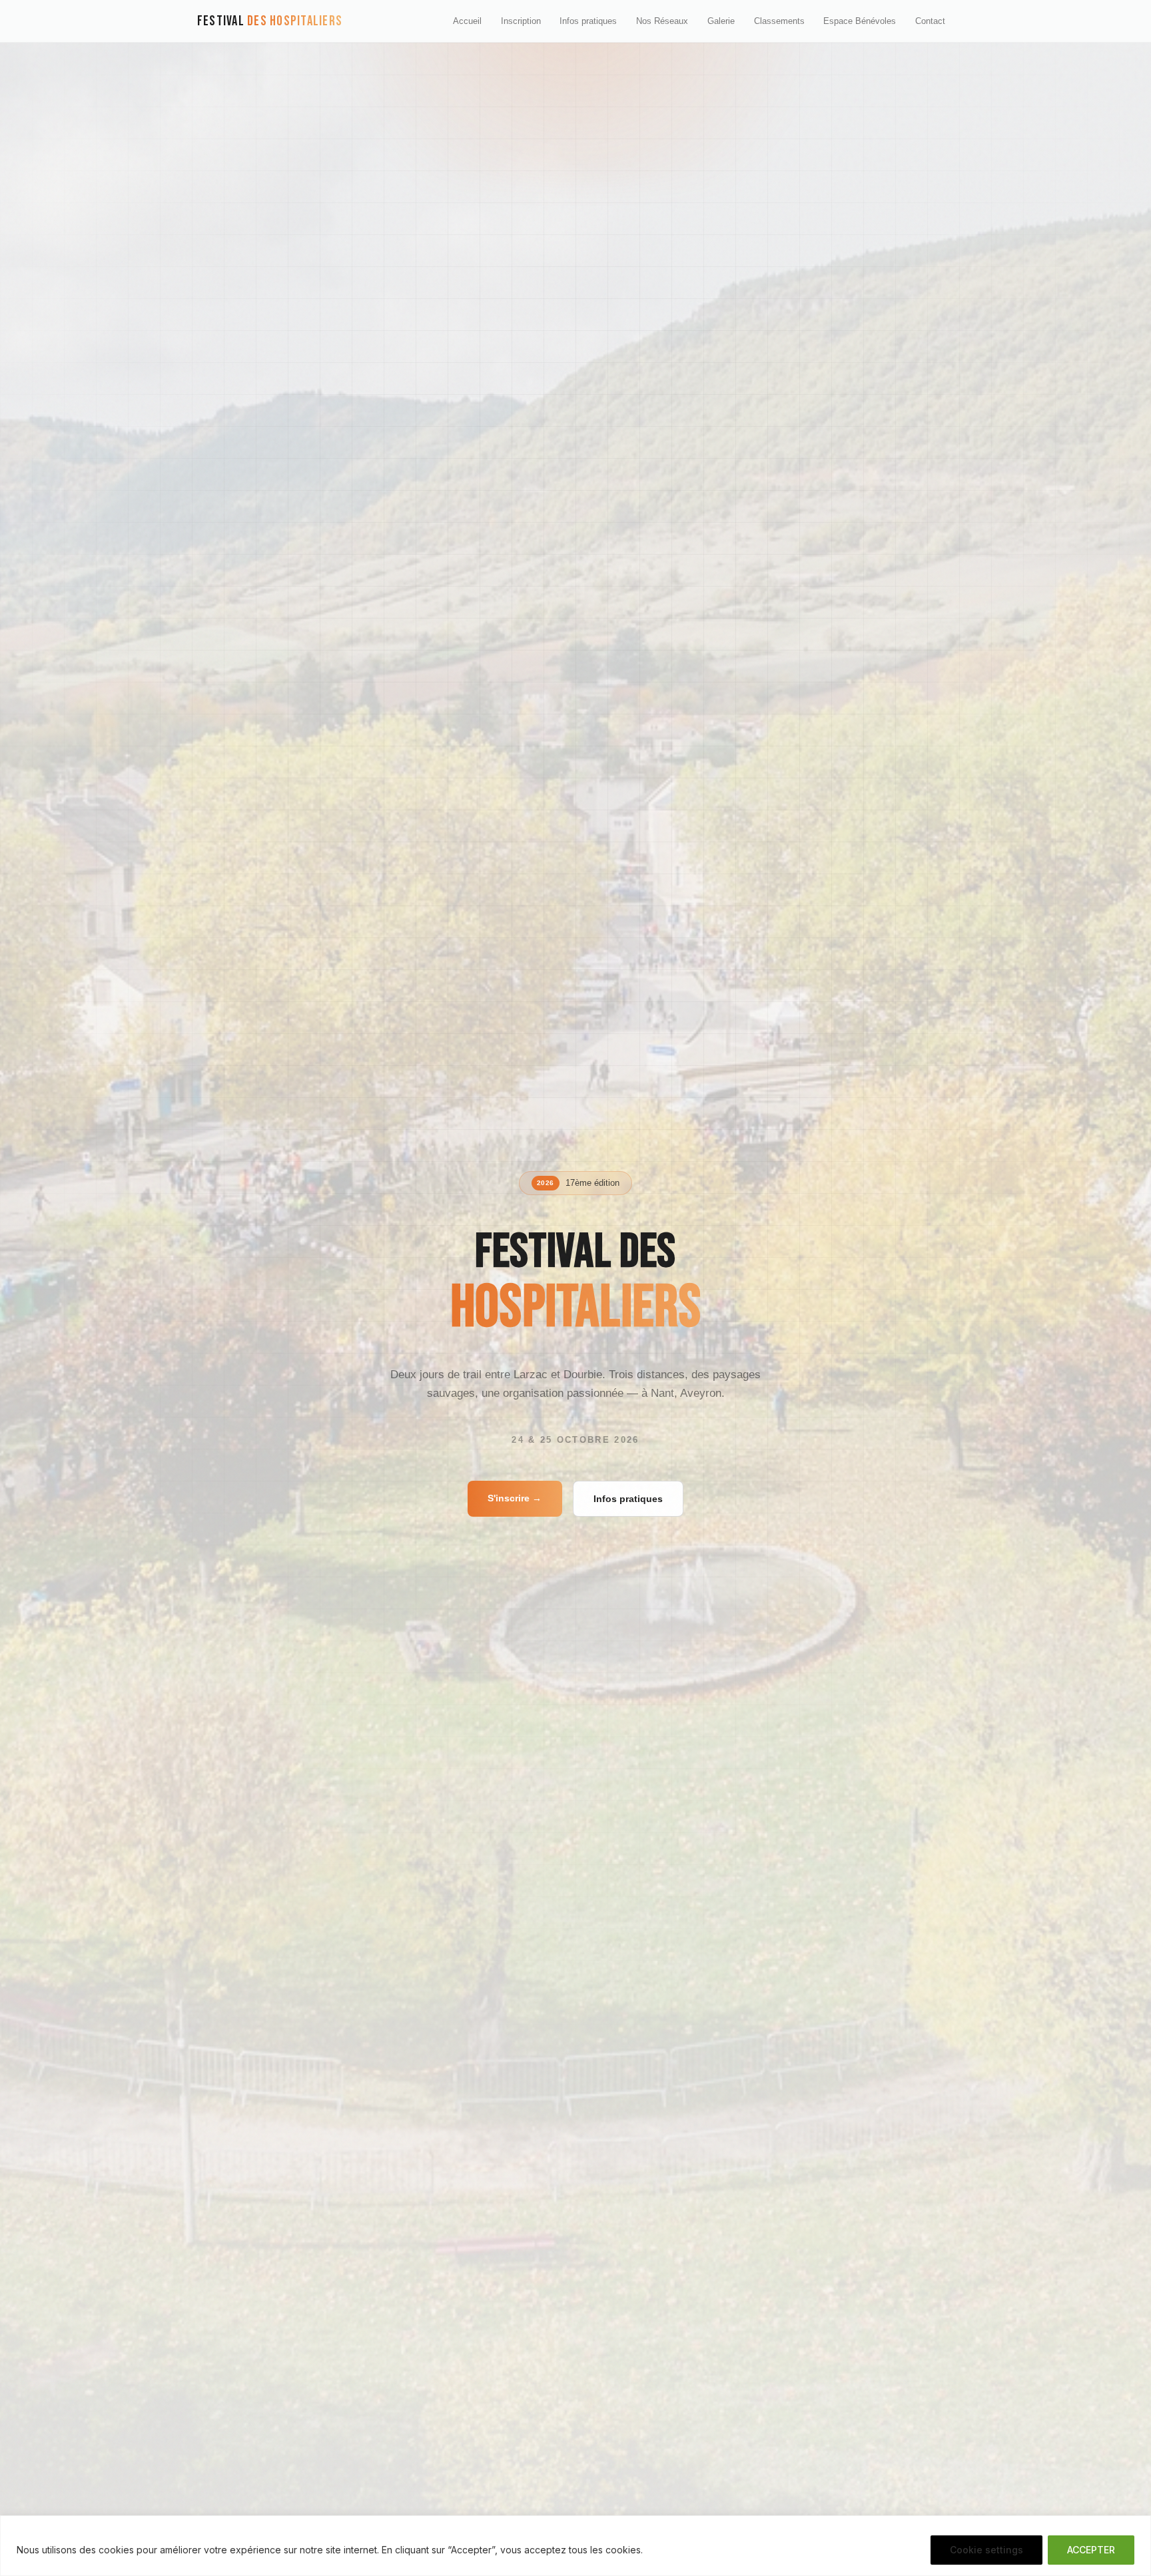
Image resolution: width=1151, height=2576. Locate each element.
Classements (779, 21)
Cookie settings (986, 2550)
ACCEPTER (1091, 2550)
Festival (270, 21)
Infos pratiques (588, 21)
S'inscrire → (515, 1498)
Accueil (467, 21)
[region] (575, 2546)
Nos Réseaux (662, 21)
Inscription (521, 21)
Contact (930, 21)
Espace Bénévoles (860, 21)
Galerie (721, 21)
